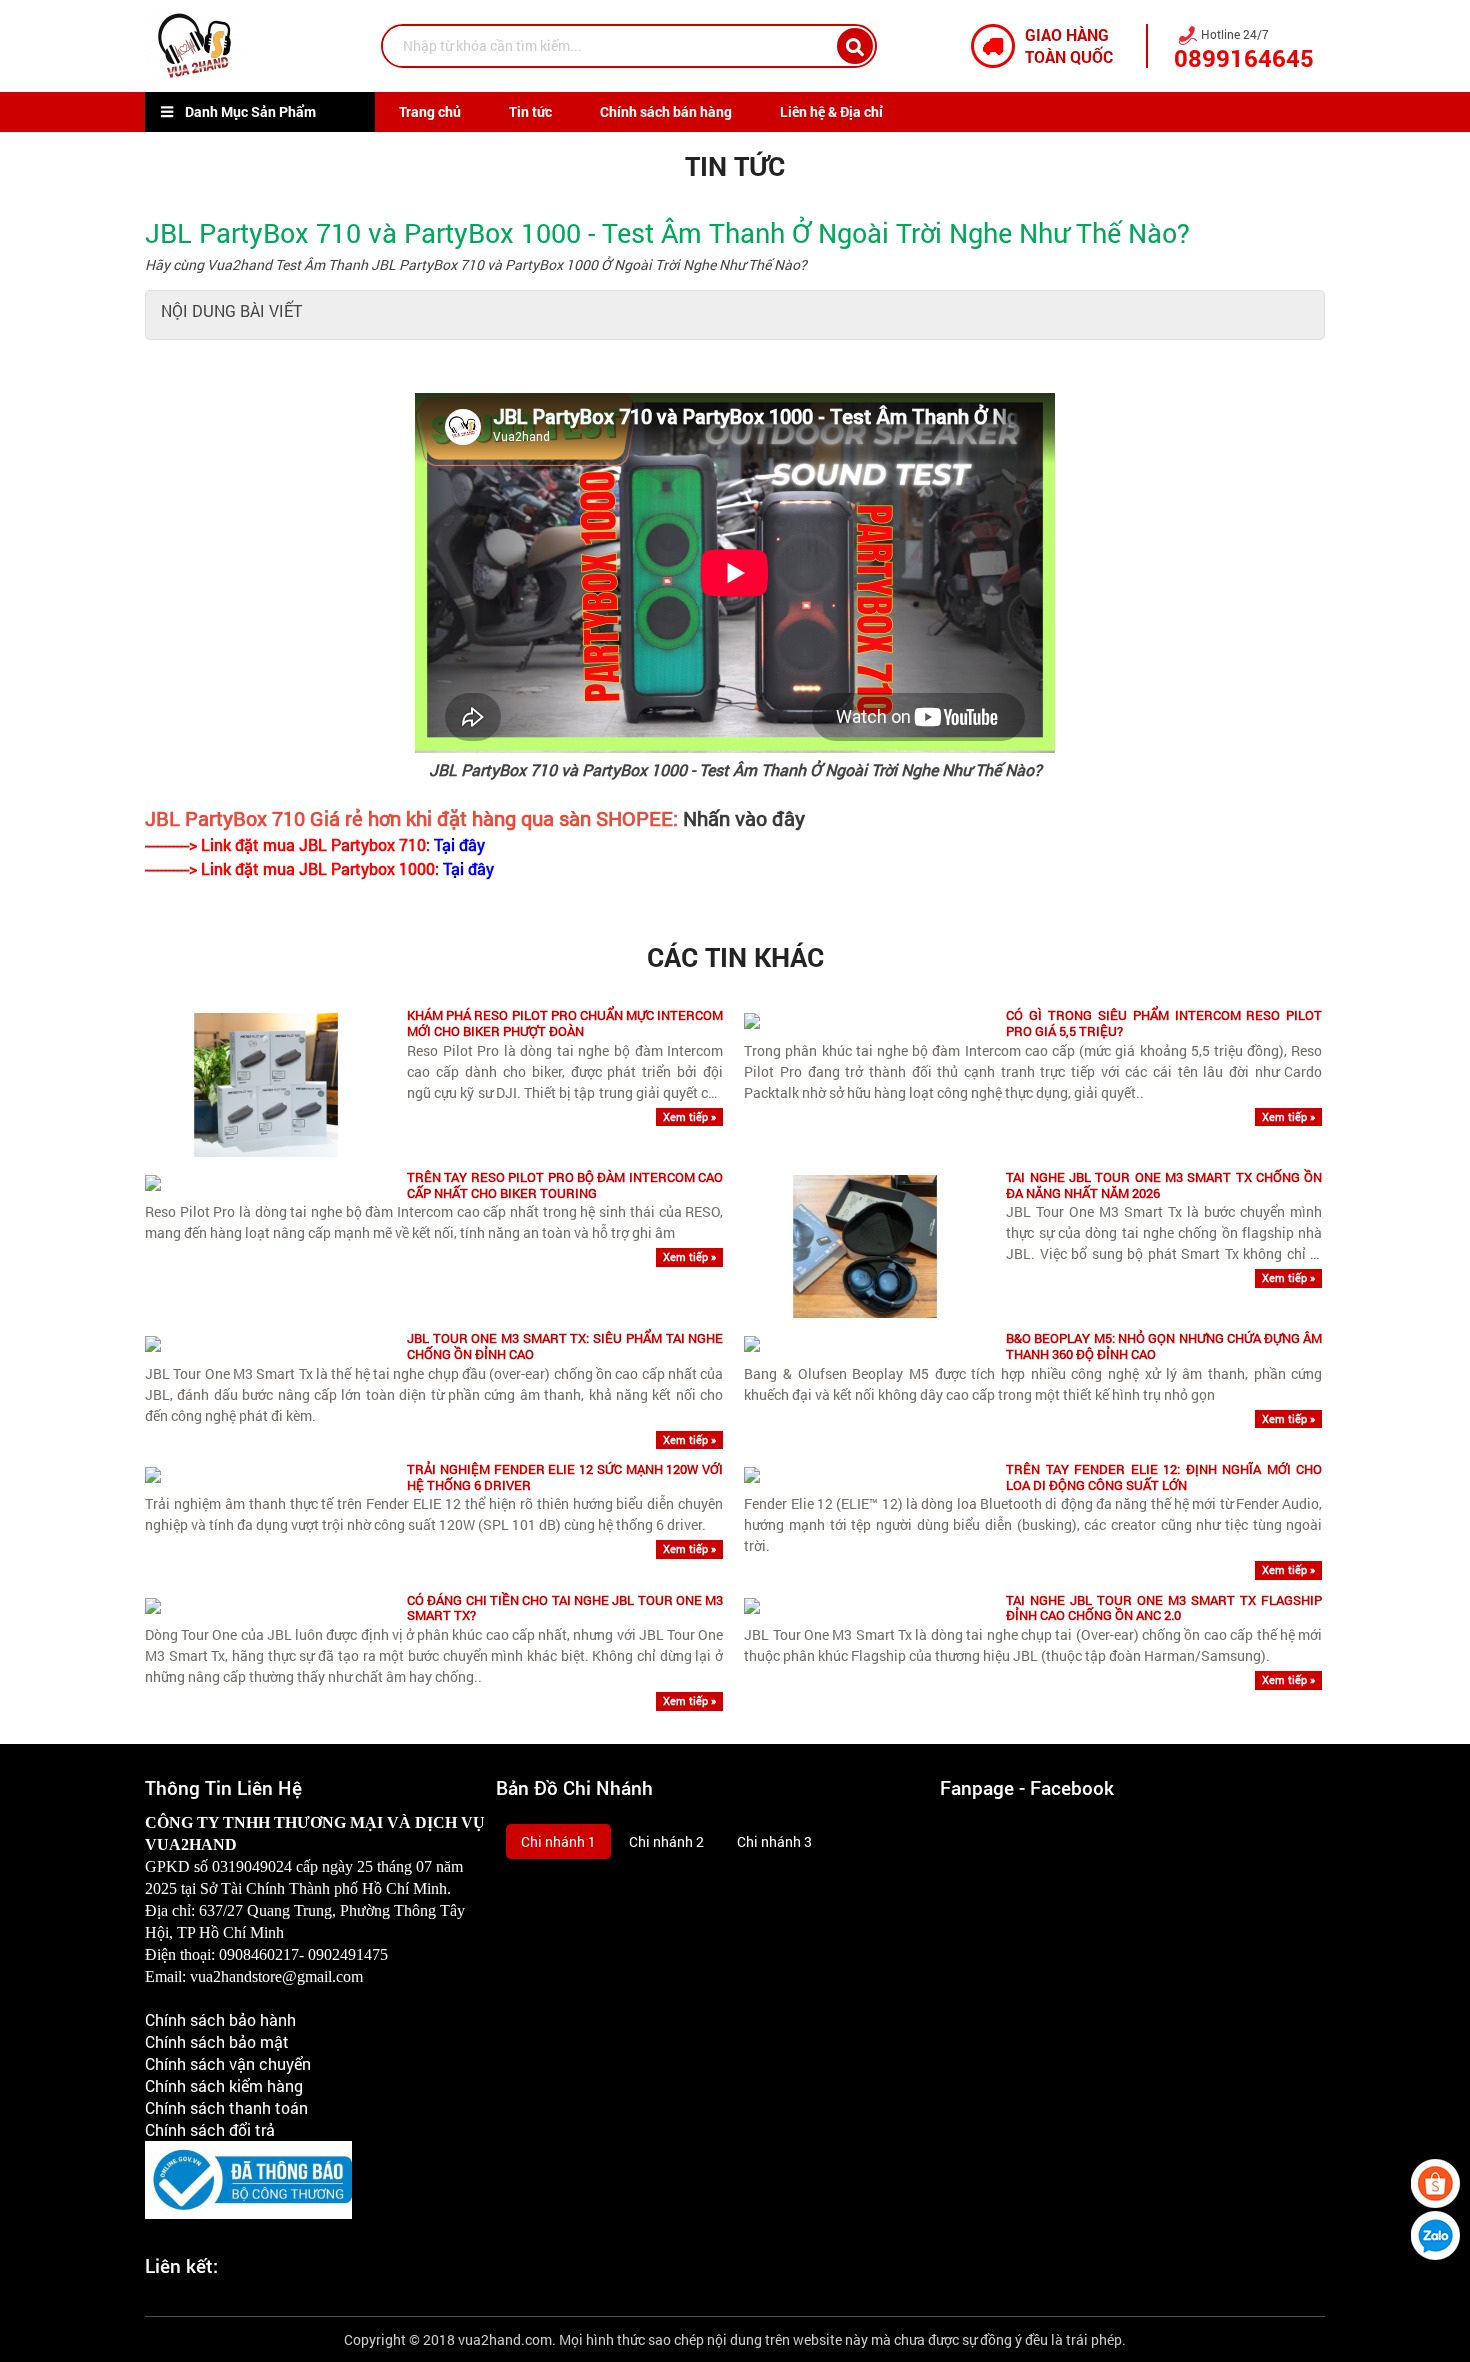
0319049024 (252, 1866)
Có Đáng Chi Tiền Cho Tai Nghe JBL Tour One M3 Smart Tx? (565, 1608)
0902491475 (348, 1954)
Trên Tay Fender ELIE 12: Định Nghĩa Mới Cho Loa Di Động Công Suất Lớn (1164, 1477)
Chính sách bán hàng (666, 111)
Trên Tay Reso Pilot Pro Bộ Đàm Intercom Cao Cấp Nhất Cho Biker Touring (565, 1185)
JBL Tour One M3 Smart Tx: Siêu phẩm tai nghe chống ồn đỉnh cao (565, 1346)
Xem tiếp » (689, 1116)
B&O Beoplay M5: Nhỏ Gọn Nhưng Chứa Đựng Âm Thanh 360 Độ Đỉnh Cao (1164, 1346)
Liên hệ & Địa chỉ (831, 111)
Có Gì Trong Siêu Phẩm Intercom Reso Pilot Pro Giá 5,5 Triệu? (1164, 1023)
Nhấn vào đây (744, 818)
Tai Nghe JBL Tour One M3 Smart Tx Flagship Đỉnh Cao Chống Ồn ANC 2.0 (1164, 1608)
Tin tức (530, 111)
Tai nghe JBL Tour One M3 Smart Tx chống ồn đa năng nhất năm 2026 (1164, 1185)
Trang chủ (430, 111)
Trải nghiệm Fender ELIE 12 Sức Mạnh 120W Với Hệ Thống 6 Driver (565, 1477)
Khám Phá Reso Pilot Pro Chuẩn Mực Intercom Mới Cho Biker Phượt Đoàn (565, 1023)
